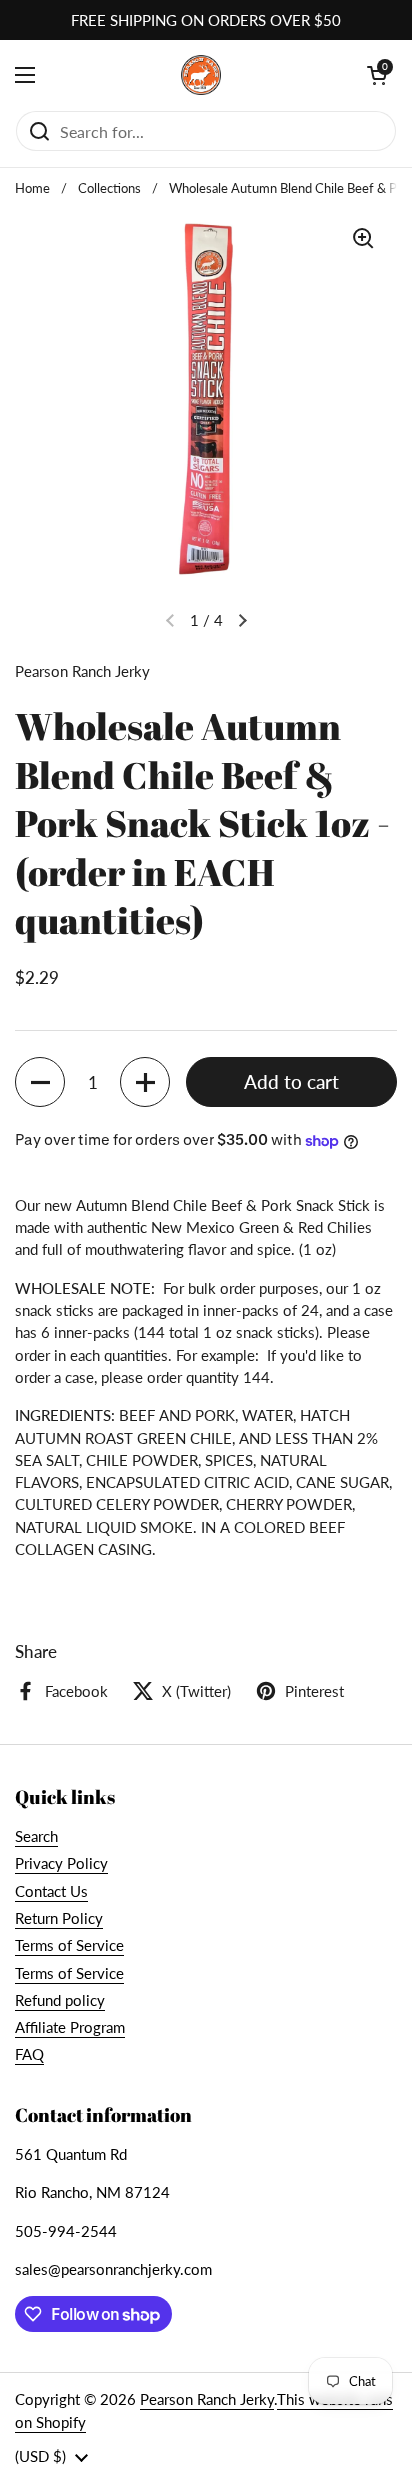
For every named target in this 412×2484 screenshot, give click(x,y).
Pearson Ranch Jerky (207, 2399)
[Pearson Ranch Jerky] (201, 75)
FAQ (29, 2054)
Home (32, 188)
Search (36, 1836)
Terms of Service (69, 1945)
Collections (109, 188)
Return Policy (59, 1918)
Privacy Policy (61, 1863)
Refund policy (60, 2000)
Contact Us (51, 1891)
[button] (40, 1082)
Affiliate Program (70, 2027)
